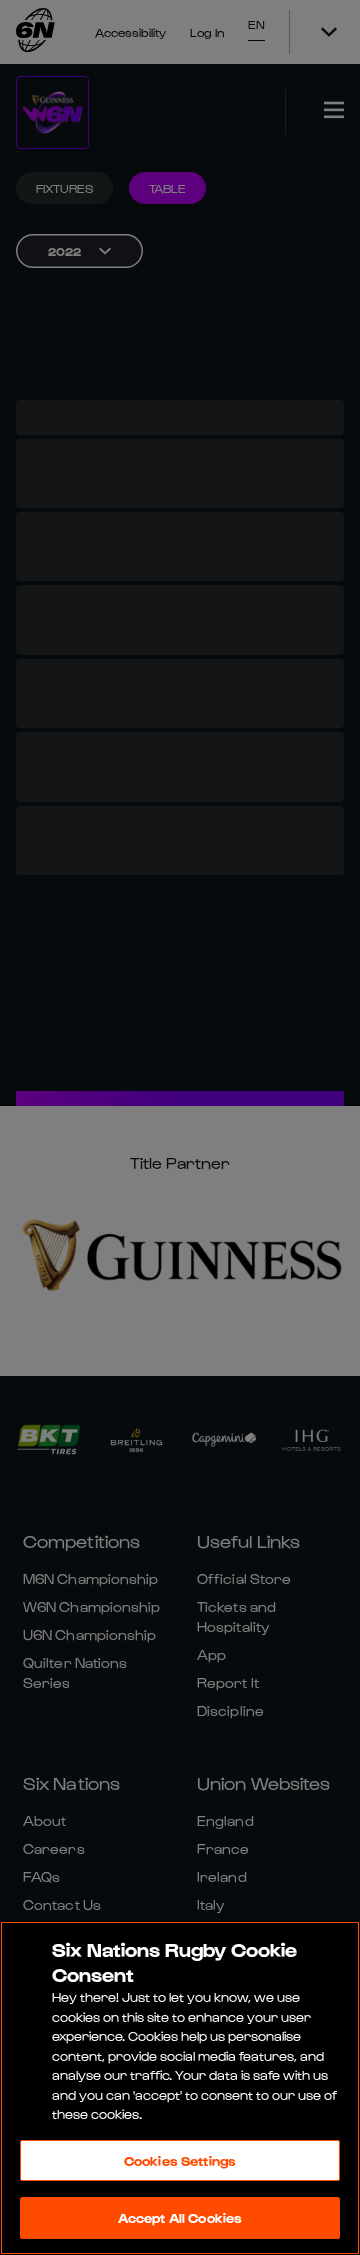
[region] (180, 2088)
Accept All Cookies (180, 2217)
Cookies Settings (180, 2160)
